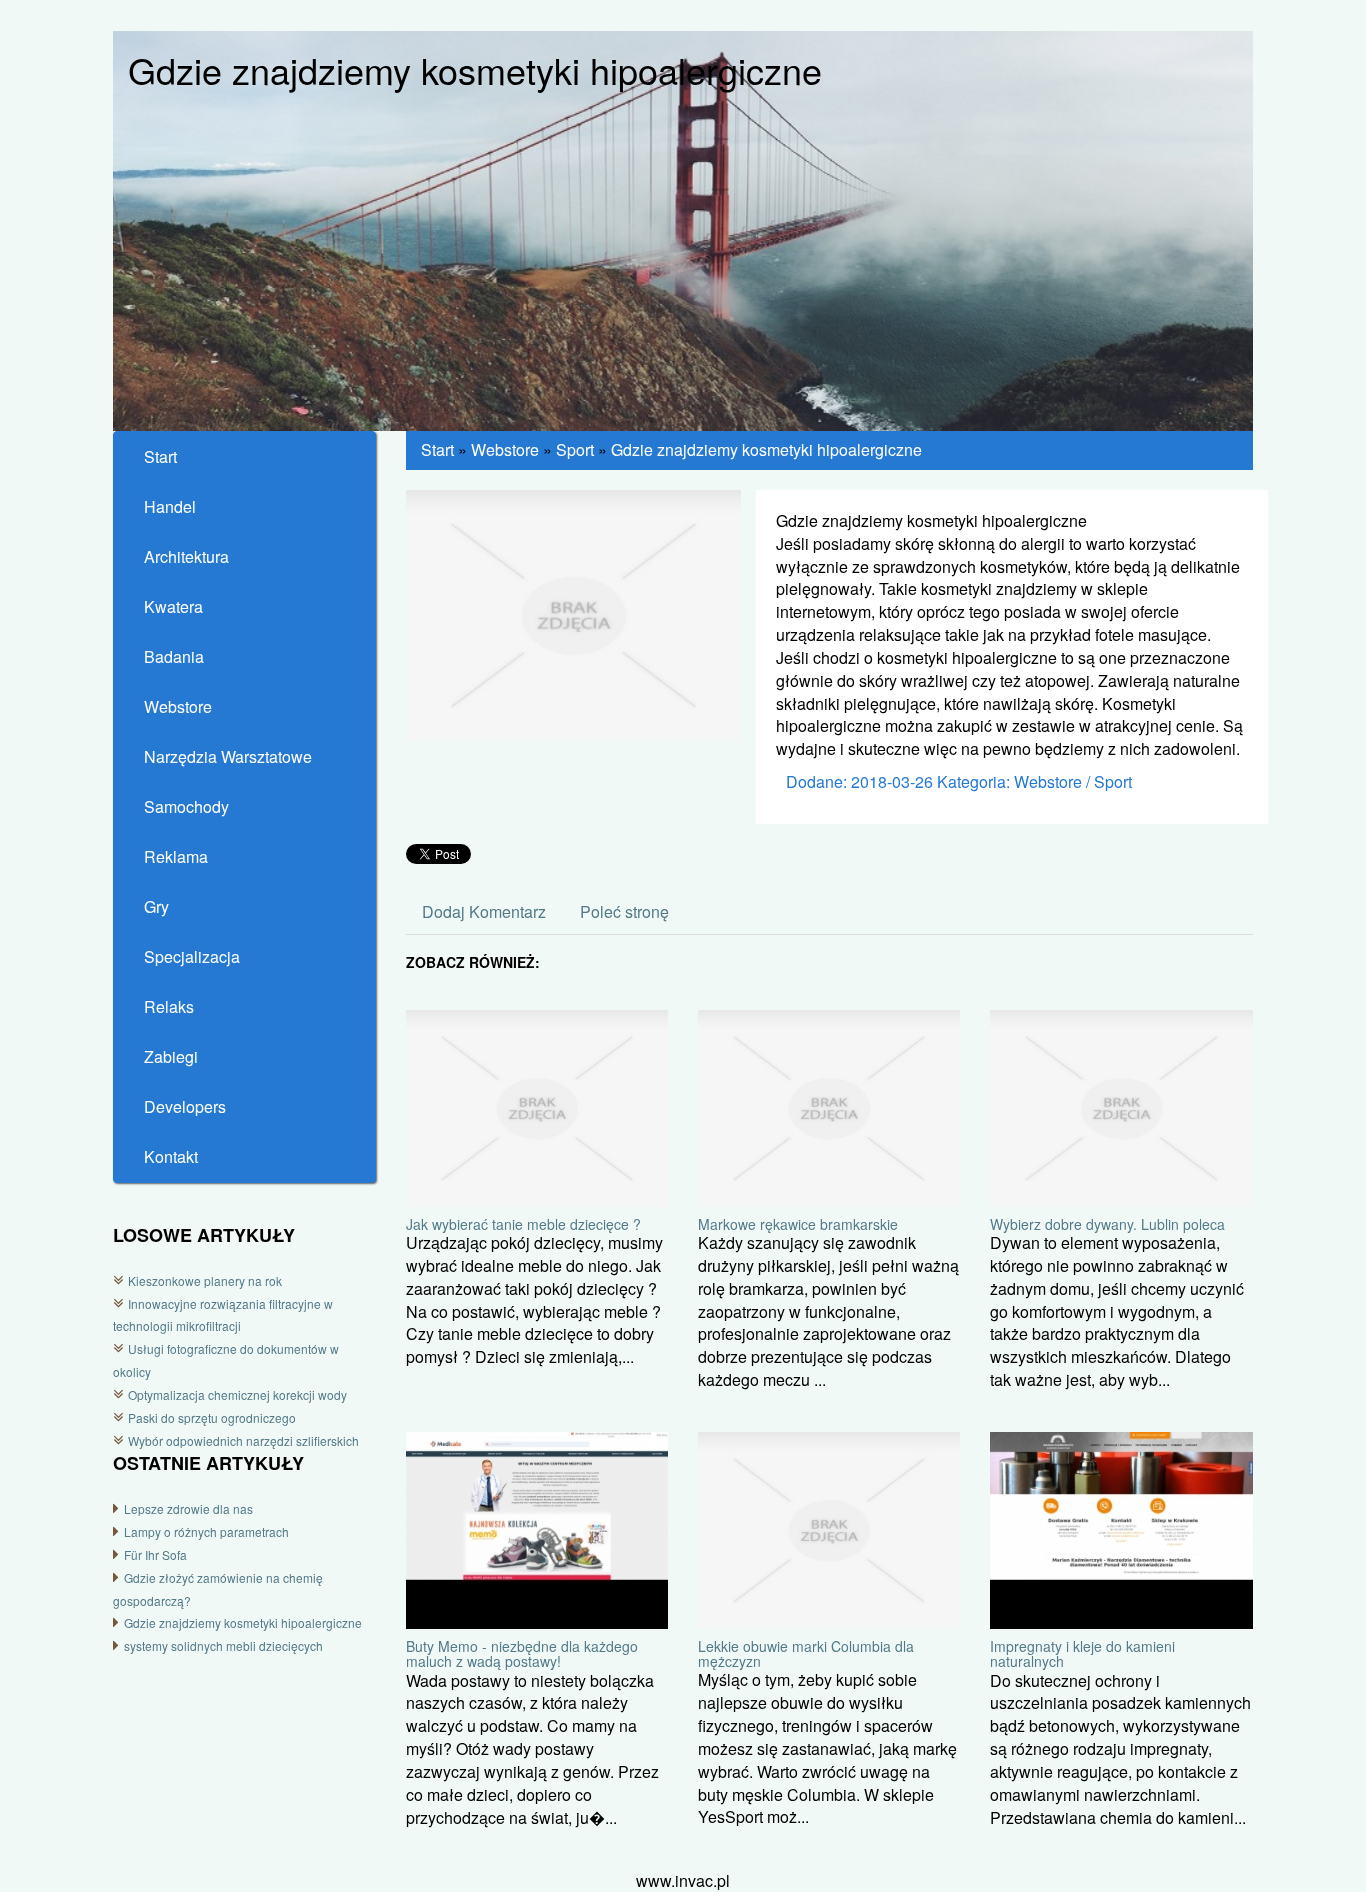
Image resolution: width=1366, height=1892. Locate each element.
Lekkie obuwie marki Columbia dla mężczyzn (806, 1653)
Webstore (505, 449)
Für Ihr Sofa (155, 1554)
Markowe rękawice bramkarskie (798, 1224)
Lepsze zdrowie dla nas (188, 1508)
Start (437, 449)
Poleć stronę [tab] (624, 911)
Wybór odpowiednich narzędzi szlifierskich (243, 1440)
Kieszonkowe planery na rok (205, 1280)
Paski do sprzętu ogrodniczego (212, 1417)
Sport (575, 449)
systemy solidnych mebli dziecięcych (223, 1645)
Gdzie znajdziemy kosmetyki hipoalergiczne (243, 1622)
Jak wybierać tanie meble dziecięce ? (523, 1224)
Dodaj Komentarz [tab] (484, 911)
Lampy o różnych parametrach (206, 1531)
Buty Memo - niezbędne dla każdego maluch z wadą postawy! (522, 1653)
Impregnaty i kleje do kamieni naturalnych (1082, 1653)
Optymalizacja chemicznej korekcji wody (237, 1394)
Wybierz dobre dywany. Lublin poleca (1107, 1224)
